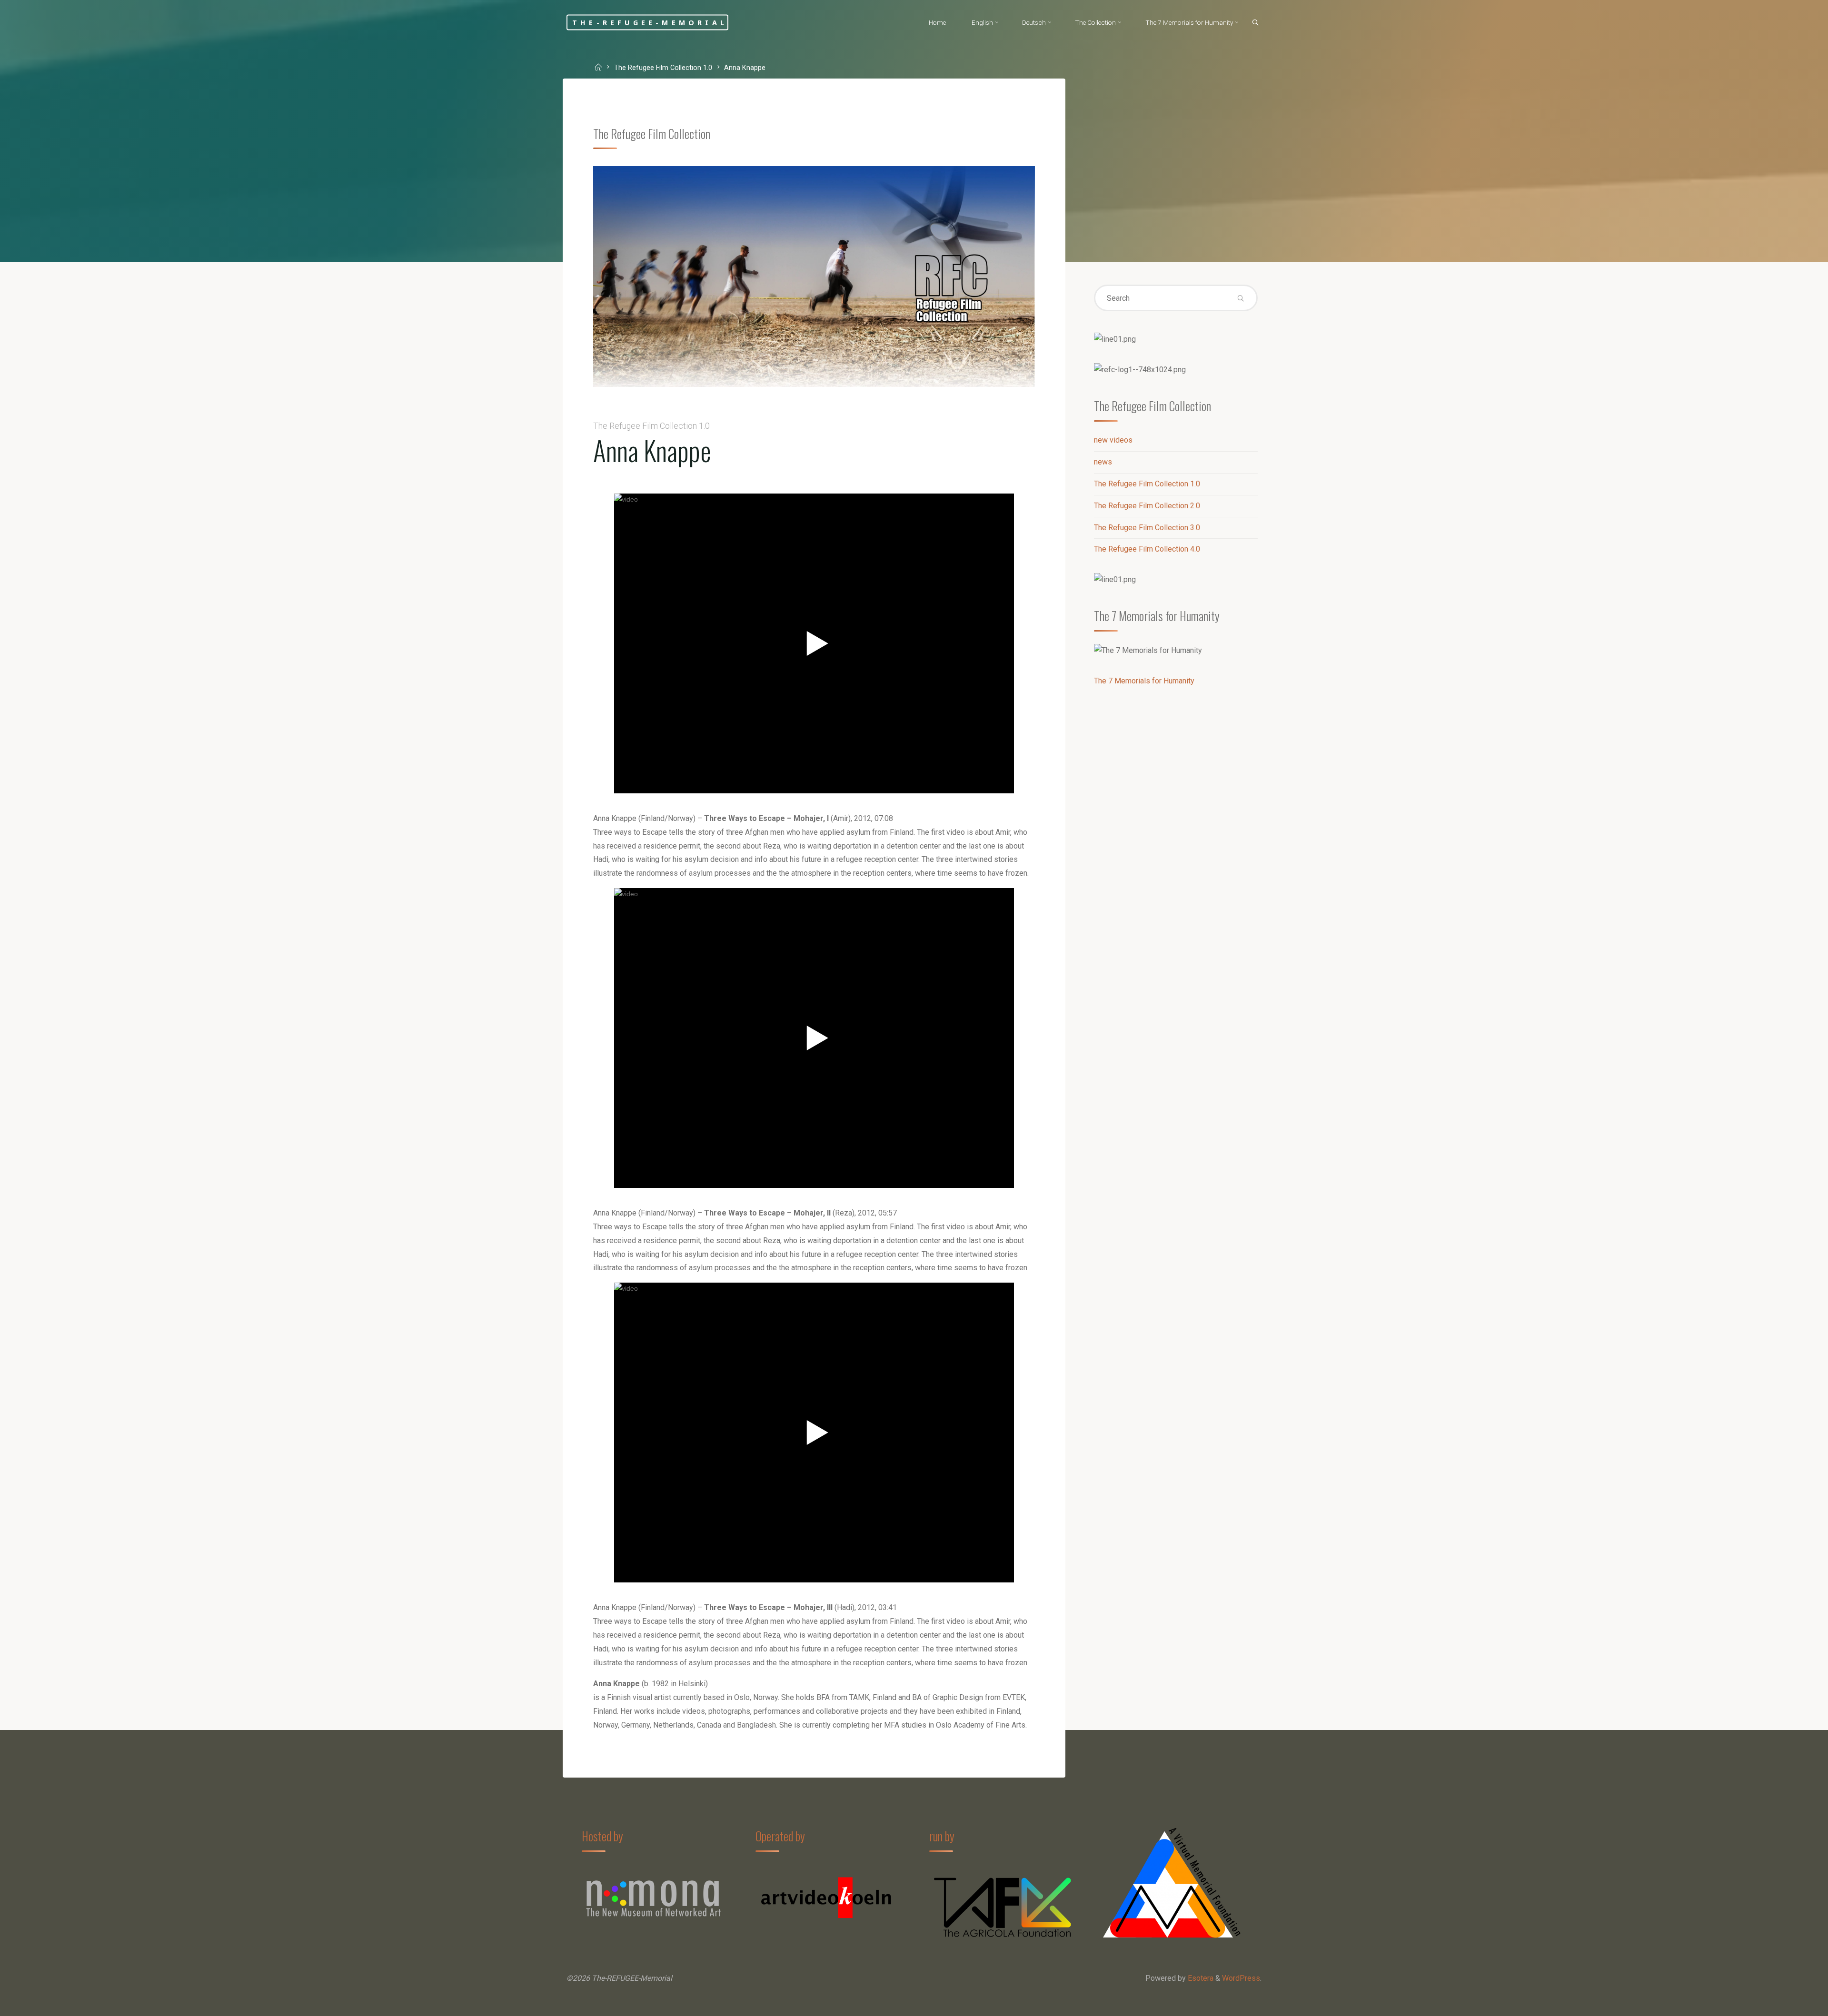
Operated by (780, 1836)
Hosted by (602, 1836)
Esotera (1200, 1978)
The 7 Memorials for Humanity (1144, 681)
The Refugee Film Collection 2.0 (1147, 506)
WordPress (1241, 1978)
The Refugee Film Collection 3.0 (1147, 528)
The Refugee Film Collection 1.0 (663, 68)
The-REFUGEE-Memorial (650, 22)
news (1103, 462)
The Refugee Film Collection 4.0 (1147, 549)
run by (942, 1836)
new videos (1113, 440)
